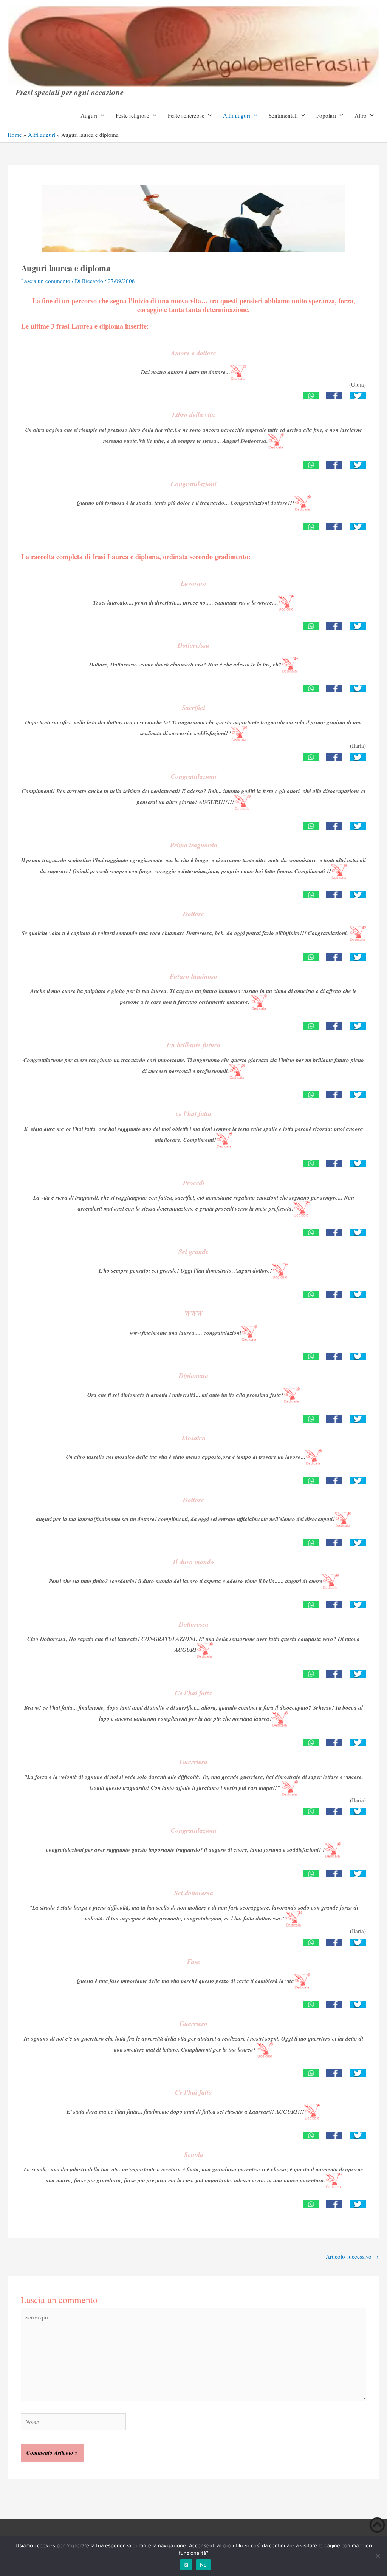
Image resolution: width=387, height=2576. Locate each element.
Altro (361, 115)
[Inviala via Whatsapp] (311, 395)
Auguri (89, 115)
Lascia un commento (46, 281)
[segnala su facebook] (334, 395)
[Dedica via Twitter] (358, 395)
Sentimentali (283, 115)
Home (15, 135)
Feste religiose (132, 115)
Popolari (326, 115)
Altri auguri (237, 115)
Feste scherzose (186, 115)
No (204, 2565)
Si (186, 2565)
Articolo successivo (352, 2256)
